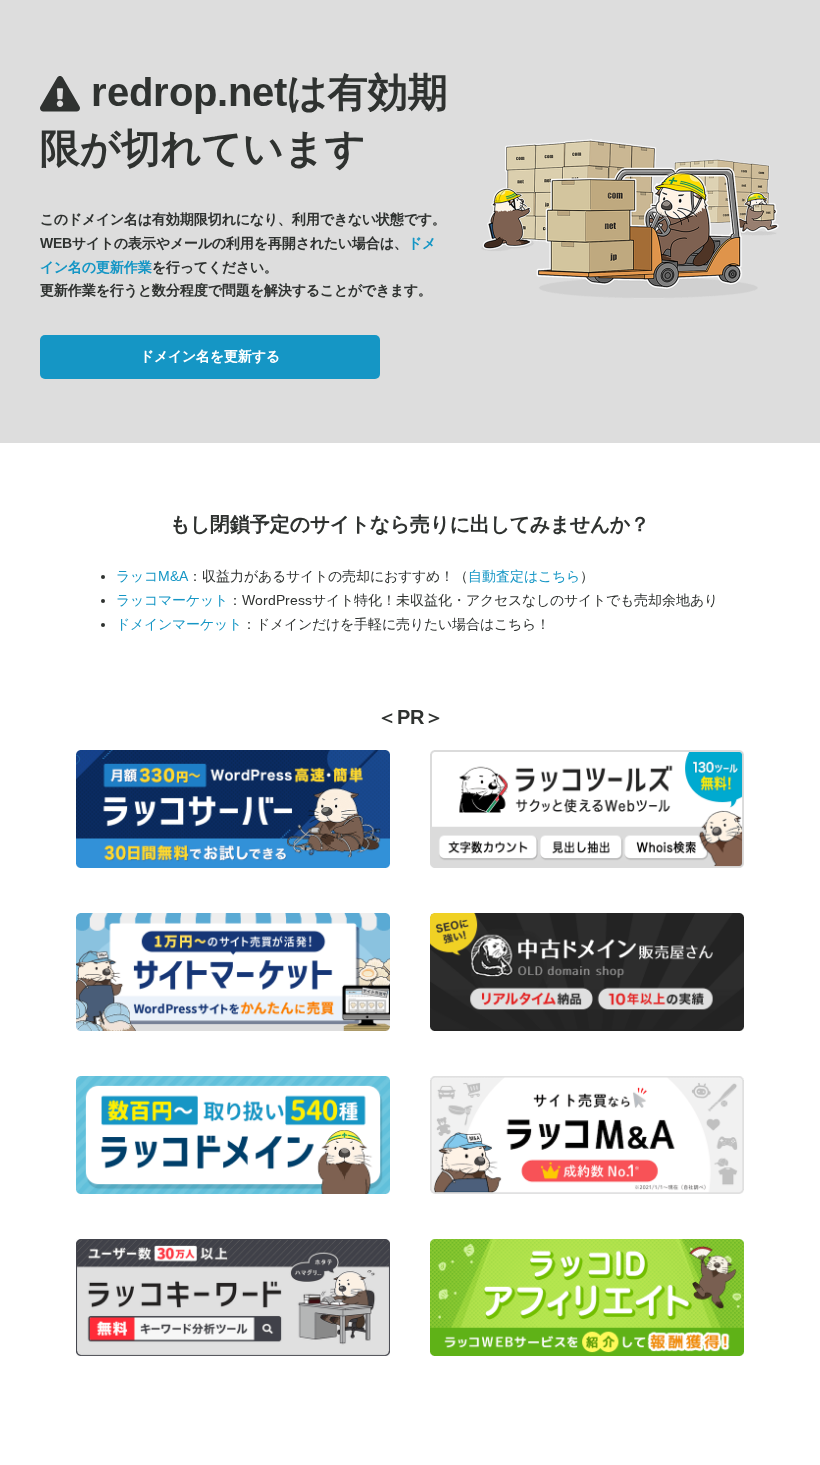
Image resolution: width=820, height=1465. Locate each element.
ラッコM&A (152, 576)
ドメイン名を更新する (210, 356)
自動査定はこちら (524, 576)
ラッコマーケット (172, 600)
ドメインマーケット (179, 624)
